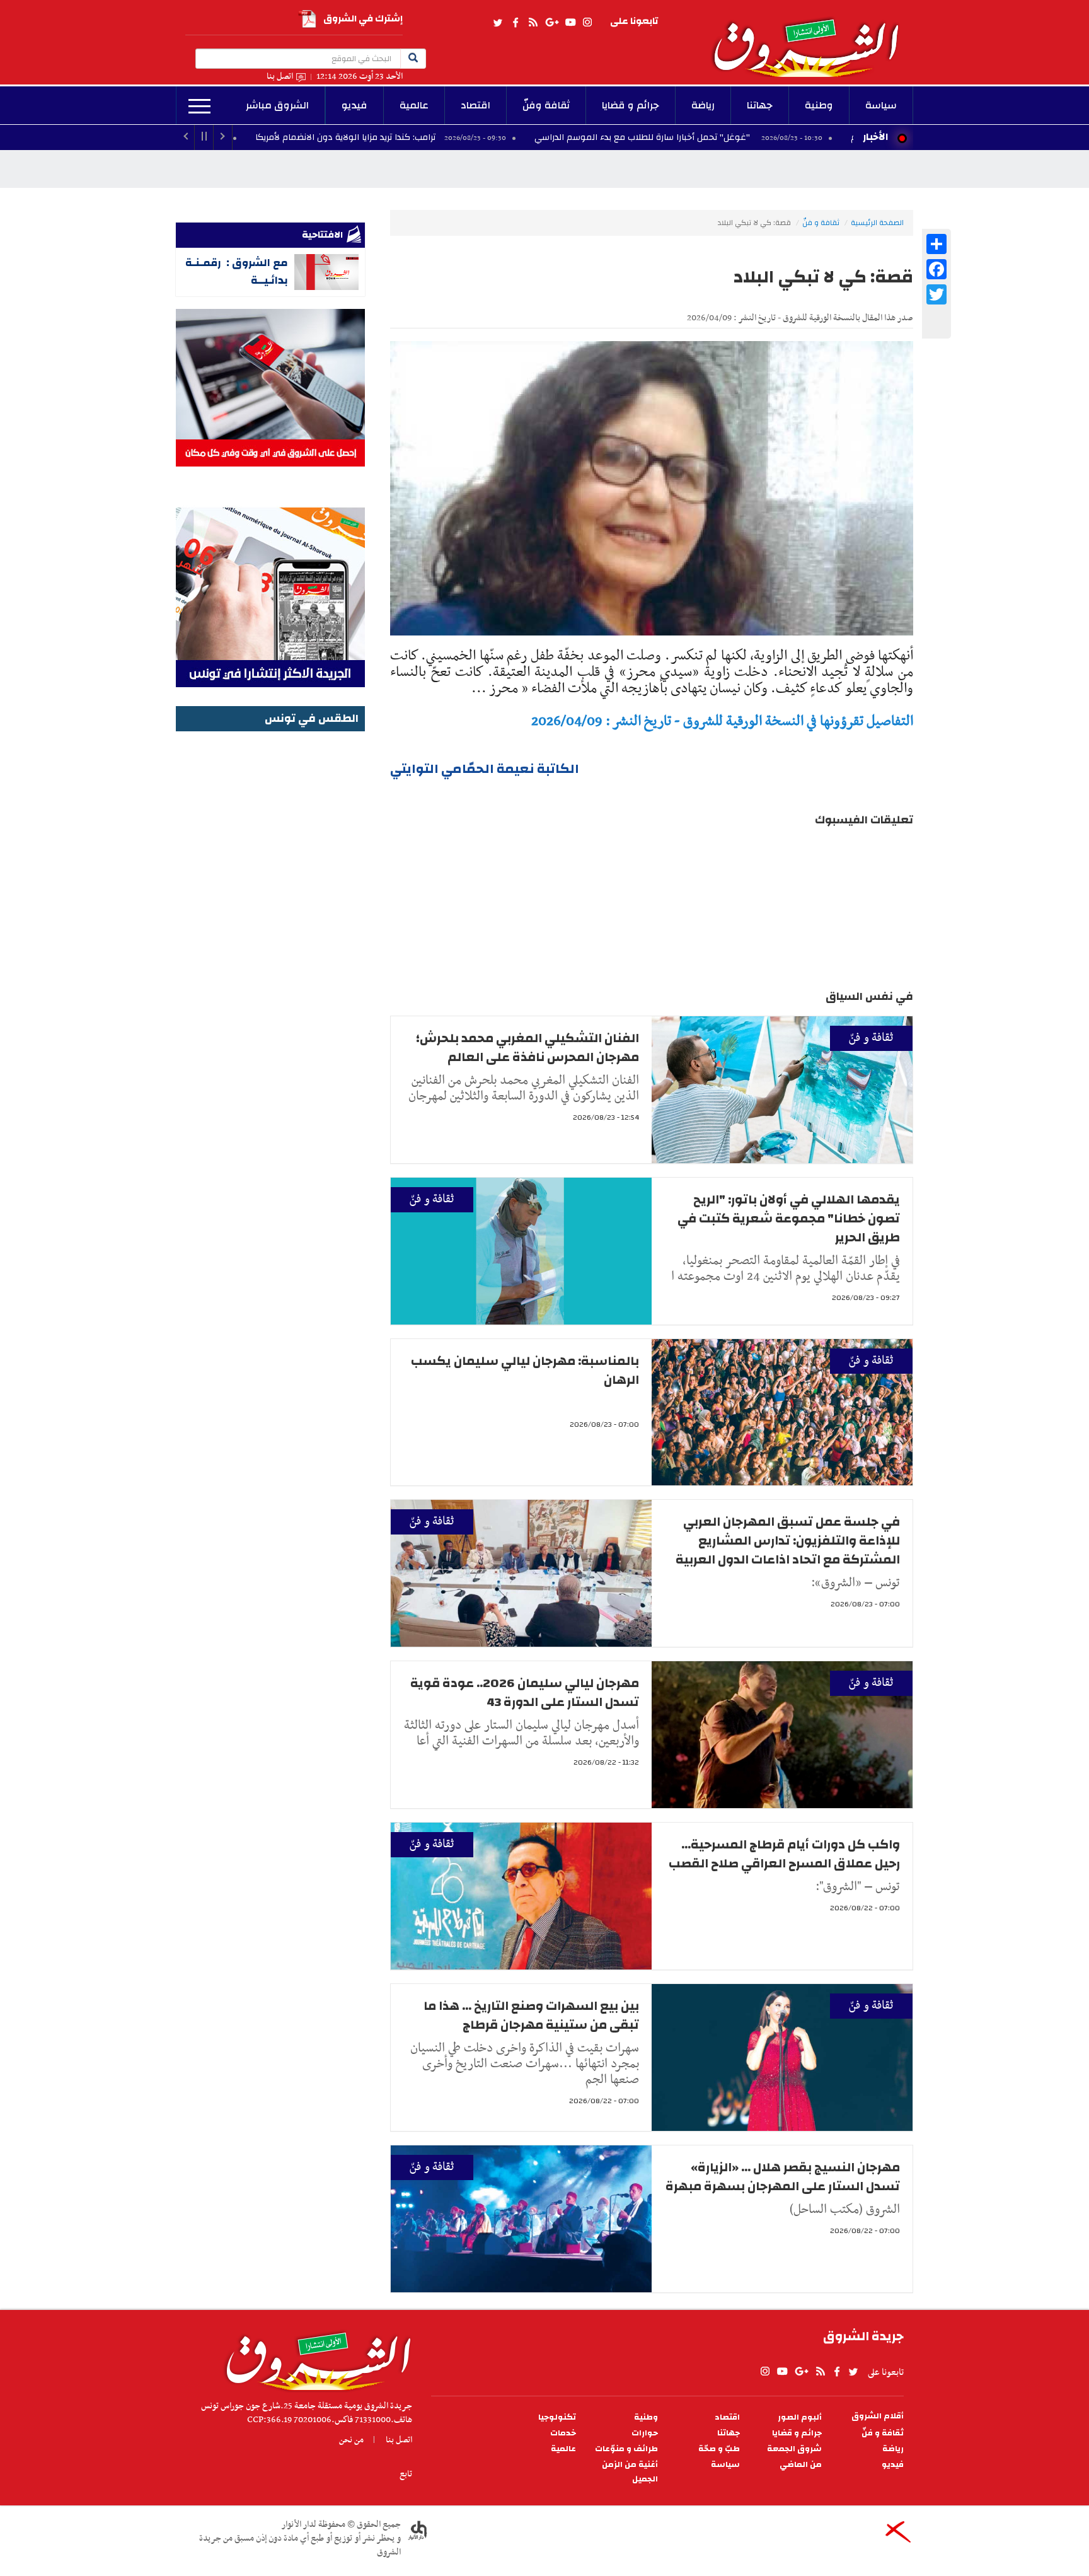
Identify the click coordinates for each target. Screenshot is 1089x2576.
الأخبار (875, 137)
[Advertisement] (270, 924)
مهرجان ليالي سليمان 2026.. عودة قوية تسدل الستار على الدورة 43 (525, 1692)
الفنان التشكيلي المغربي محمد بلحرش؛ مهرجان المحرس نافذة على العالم (527, 1047)
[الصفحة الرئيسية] (812, 38)
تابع (406, 2474)
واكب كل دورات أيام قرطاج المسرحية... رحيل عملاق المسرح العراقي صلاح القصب (784, 1854)
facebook (516, 23)
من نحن (351, 2440)
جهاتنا (760, 105)
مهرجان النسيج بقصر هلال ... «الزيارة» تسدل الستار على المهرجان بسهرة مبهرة (783, 2177)
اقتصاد (475, 105)
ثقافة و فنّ (821, 223)
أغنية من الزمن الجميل (630, 2472)
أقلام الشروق (878, 2416)
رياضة (703, 105)
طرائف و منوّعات (626, 2449)
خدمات (563, 2433)
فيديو (354, 105)
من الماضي (801, 2465)
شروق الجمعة (794, 2449)
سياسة (881, 105)
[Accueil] (314, 2358)
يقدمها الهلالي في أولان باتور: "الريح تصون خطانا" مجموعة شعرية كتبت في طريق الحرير (789, 1218)
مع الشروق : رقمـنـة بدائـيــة (237, 271)
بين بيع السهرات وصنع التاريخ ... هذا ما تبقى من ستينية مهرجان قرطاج (531, 2015)
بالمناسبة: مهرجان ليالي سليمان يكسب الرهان (525, 1370)
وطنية (819, 105)
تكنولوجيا (557, 2417)
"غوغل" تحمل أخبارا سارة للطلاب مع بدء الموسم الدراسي (767, 137)
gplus (551, 23)
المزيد (199, 107)
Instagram (587, 23)
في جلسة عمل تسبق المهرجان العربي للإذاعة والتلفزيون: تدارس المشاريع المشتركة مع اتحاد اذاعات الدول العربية (788, 1540)
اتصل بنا (280, 77)
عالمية (414, 105)
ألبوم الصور (800, 2417)
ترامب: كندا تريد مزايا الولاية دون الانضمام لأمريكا (470, 137)
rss (533, 23)
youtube (570, 23)
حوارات (645, 2433)
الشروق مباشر (277, 105)
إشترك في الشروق (363, 19)
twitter (498, 23)
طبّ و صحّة (719, 2449)
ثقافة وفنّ (546, 105)
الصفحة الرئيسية (877, 223)
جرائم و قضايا (631, 105)
